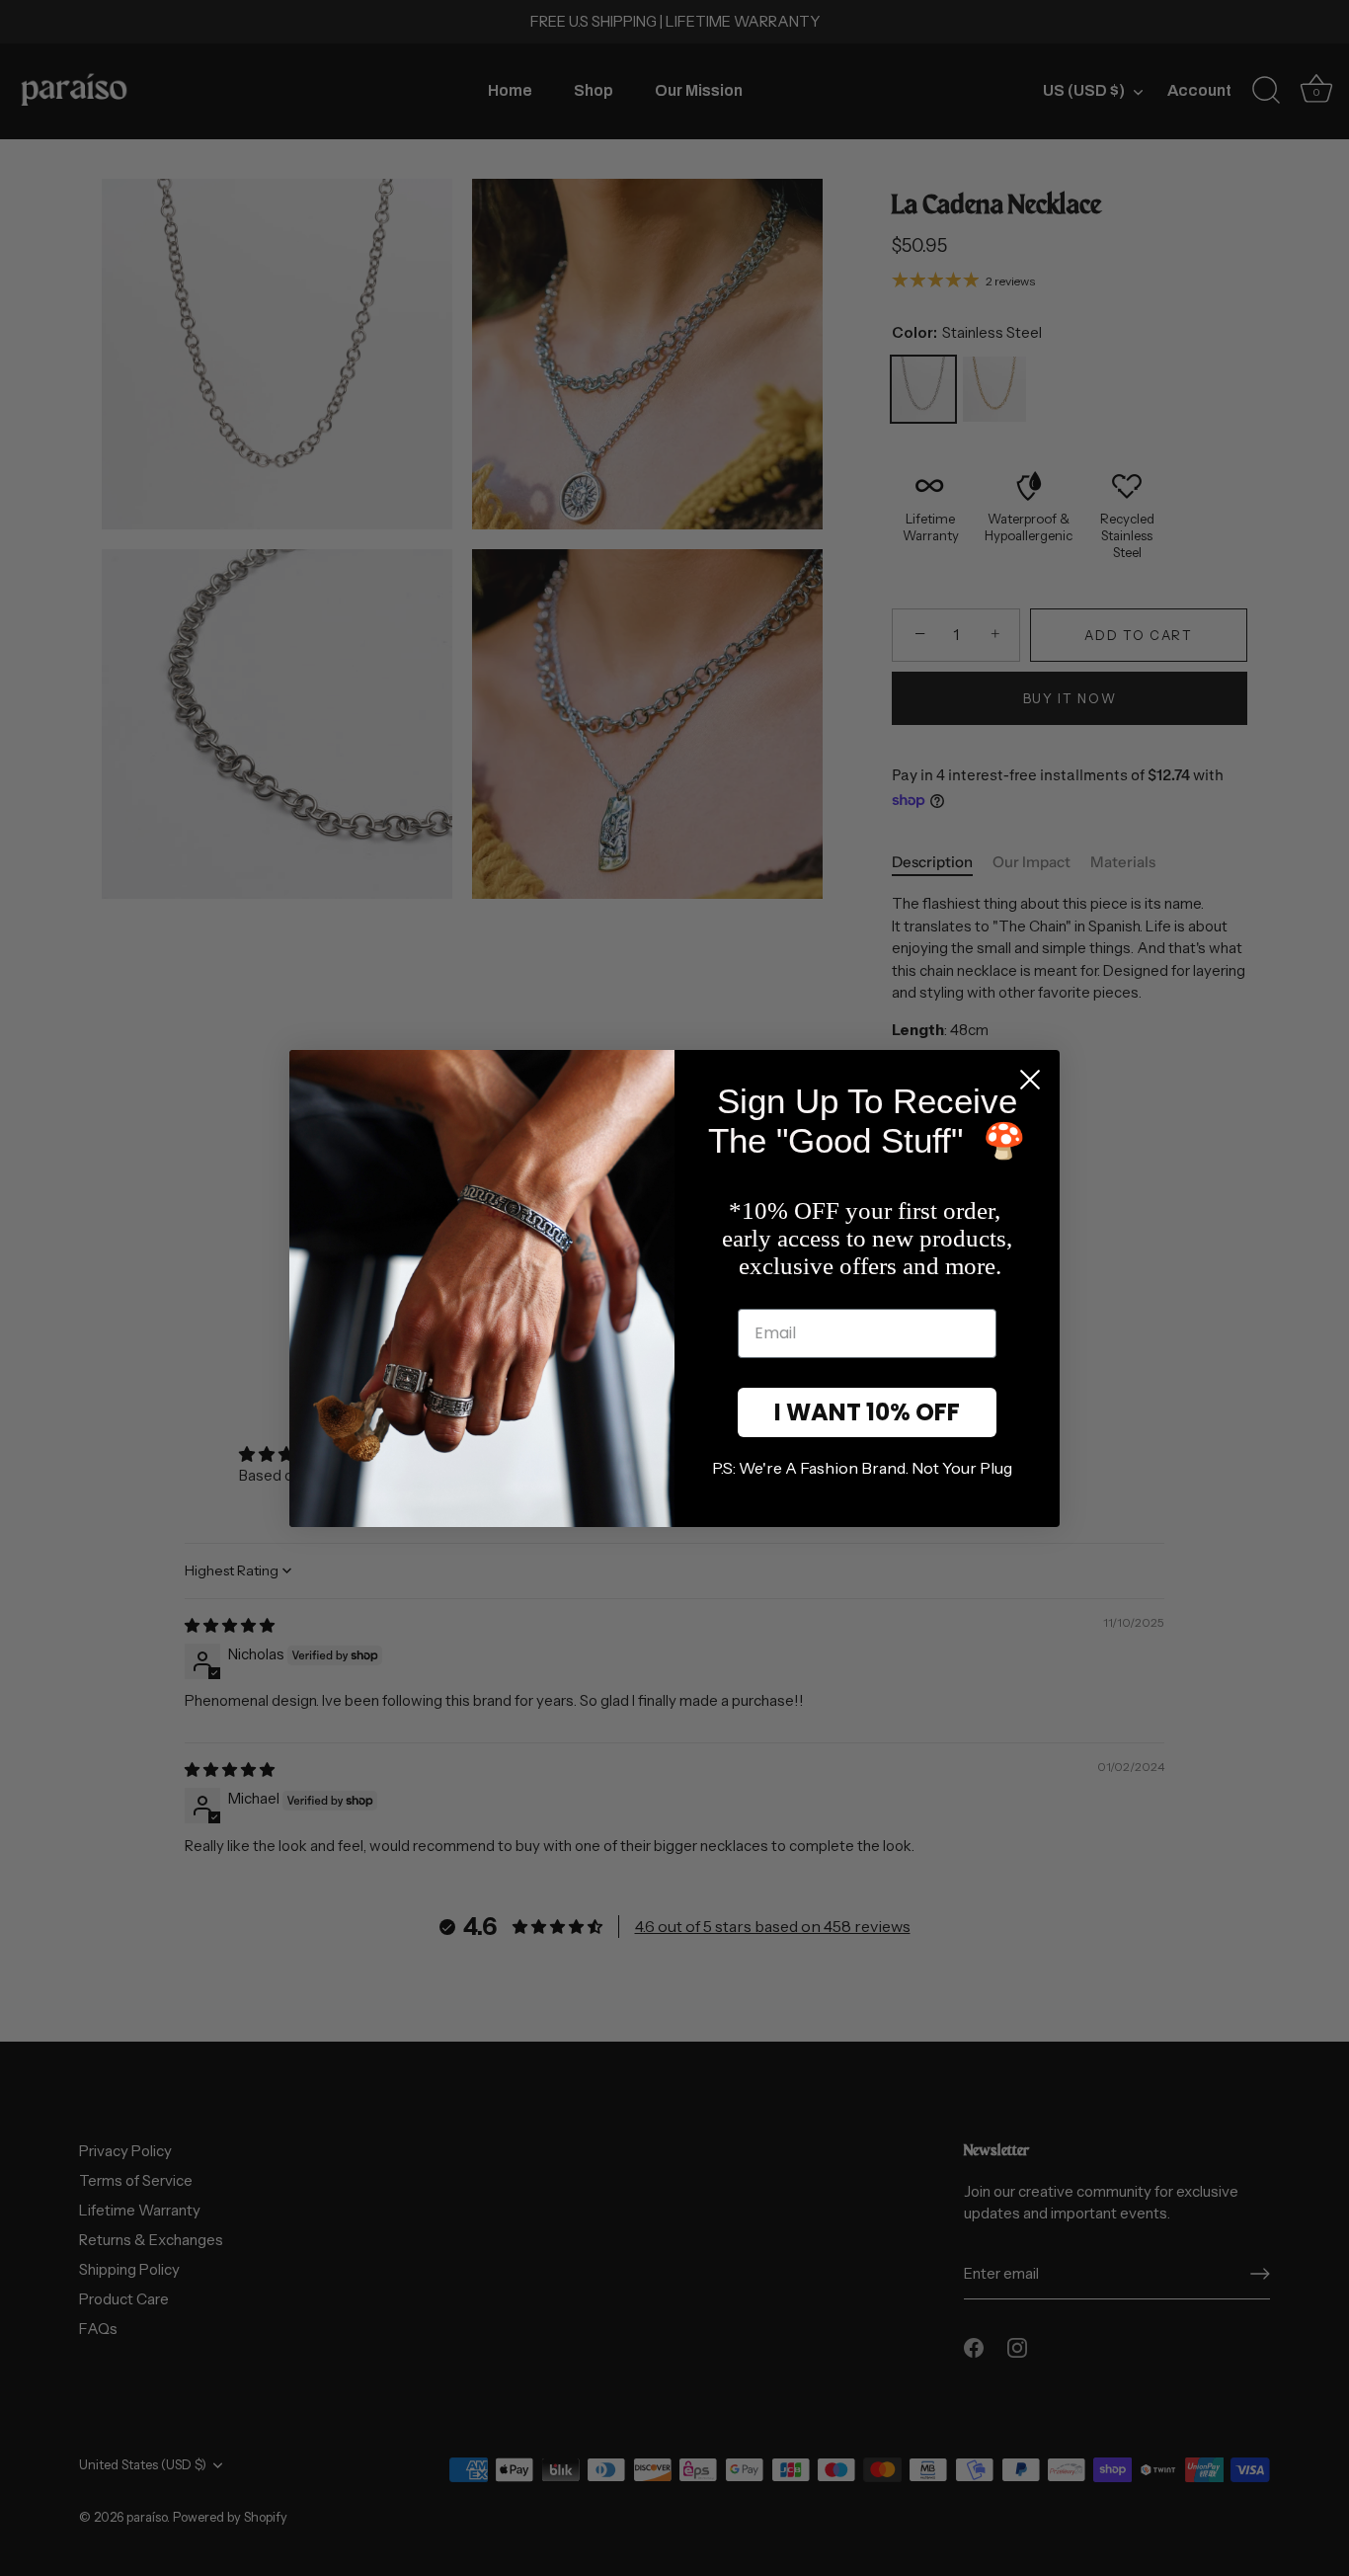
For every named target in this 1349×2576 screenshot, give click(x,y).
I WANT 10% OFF (867, 1412)
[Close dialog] (1030, 1080)
